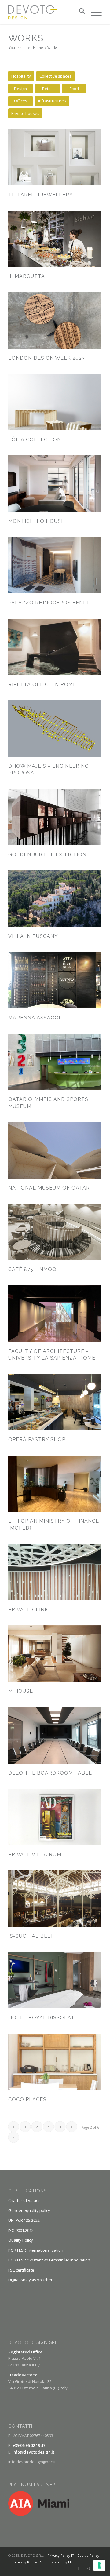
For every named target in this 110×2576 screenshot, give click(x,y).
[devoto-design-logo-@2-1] (46, 12)
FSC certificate (21, 2270)
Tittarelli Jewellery (41, 195)
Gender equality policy (29, 2210)
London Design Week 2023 (47, 358)
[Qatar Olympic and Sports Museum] (55, 1062)
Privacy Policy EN (28, 2562)
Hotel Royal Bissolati (42, 2018)
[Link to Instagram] (88, 2568)
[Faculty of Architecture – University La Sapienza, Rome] (55, 1314)
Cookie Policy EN (59, 2562)
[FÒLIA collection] (55, 402)
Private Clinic (29, 1610)
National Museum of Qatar (49, 1188)
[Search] (79, 12)
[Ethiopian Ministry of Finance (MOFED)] (55, 1484)
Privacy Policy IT (61, 2555)
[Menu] (93, 12)
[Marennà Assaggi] (55, 980)
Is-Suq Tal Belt (31, 1936)
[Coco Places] (55, 2062)
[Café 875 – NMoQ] (55, 1232)
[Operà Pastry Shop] (55, 1402)
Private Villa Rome (37, 1855)
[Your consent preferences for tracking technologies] (99, 2565)
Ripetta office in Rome (42, 685)
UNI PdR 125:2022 (24, 2220)
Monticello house (36, 521)
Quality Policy (21, 2240)
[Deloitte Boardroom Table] (55, 1735)
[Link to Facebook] (79, 2568)
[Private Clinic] (55, 1572)
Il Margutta (27, 276)
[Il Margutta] (55, 239)
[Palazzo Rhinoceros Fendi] (55, 565)
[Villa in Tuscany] (55, 899)
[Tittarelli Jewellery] (55, 157)
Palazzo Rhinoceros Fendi (48, 603)
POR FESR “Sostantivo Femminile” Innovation (49, 2260)
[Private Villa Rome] (55, 1817)
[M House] (55, 1654)
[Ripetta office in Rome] (55, 647)
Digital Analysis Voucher (30, 2280)
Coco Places (27, 2099)
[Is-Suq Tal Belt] (55, 1898)
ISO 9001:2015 (21, 2230)
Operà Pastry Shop (37, 1439)
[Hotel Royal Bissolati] (55, 1980)
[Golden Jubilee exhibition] (55, 817)
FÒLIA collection (35, 440)
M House (21, 1691)
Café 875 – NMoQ (32, 1269)
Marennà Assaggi (34, 1018)
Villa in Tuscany (33, 936)
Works (26, 38)
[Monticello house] (55, 484)
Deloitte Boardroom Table (50, 1773)
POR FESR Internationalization (36, 2250)
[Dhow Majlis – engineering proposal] (55, 729)
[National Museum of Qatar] (55, 1150)
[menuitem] (79, 12)
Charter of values (24, 2200)
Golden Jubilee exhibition (47, 855)
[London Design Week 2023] (55, 321)
